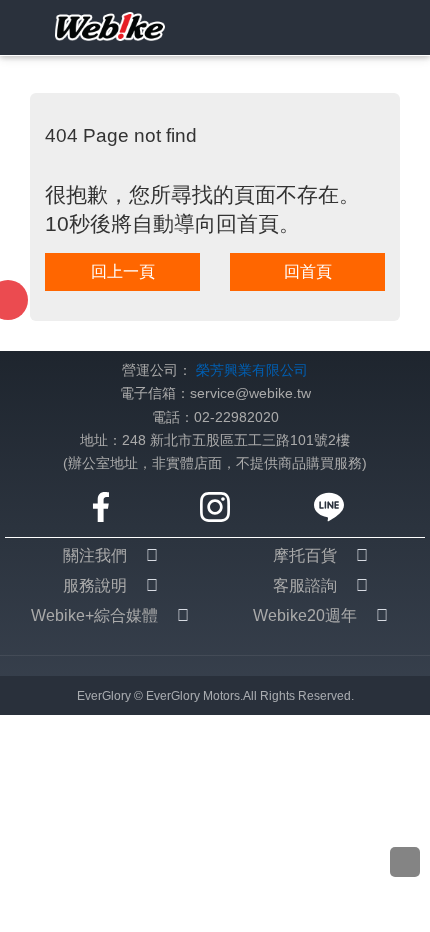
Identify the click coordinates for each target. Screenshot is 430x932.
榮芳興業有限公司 (252, 370)
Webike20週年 (305, 615)
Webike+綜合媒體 (94, 615)
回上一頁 (123, 271)
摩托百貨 (305, 555)
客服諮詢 (305, 585)
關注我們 (95, 555)
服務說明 (95, 585)
